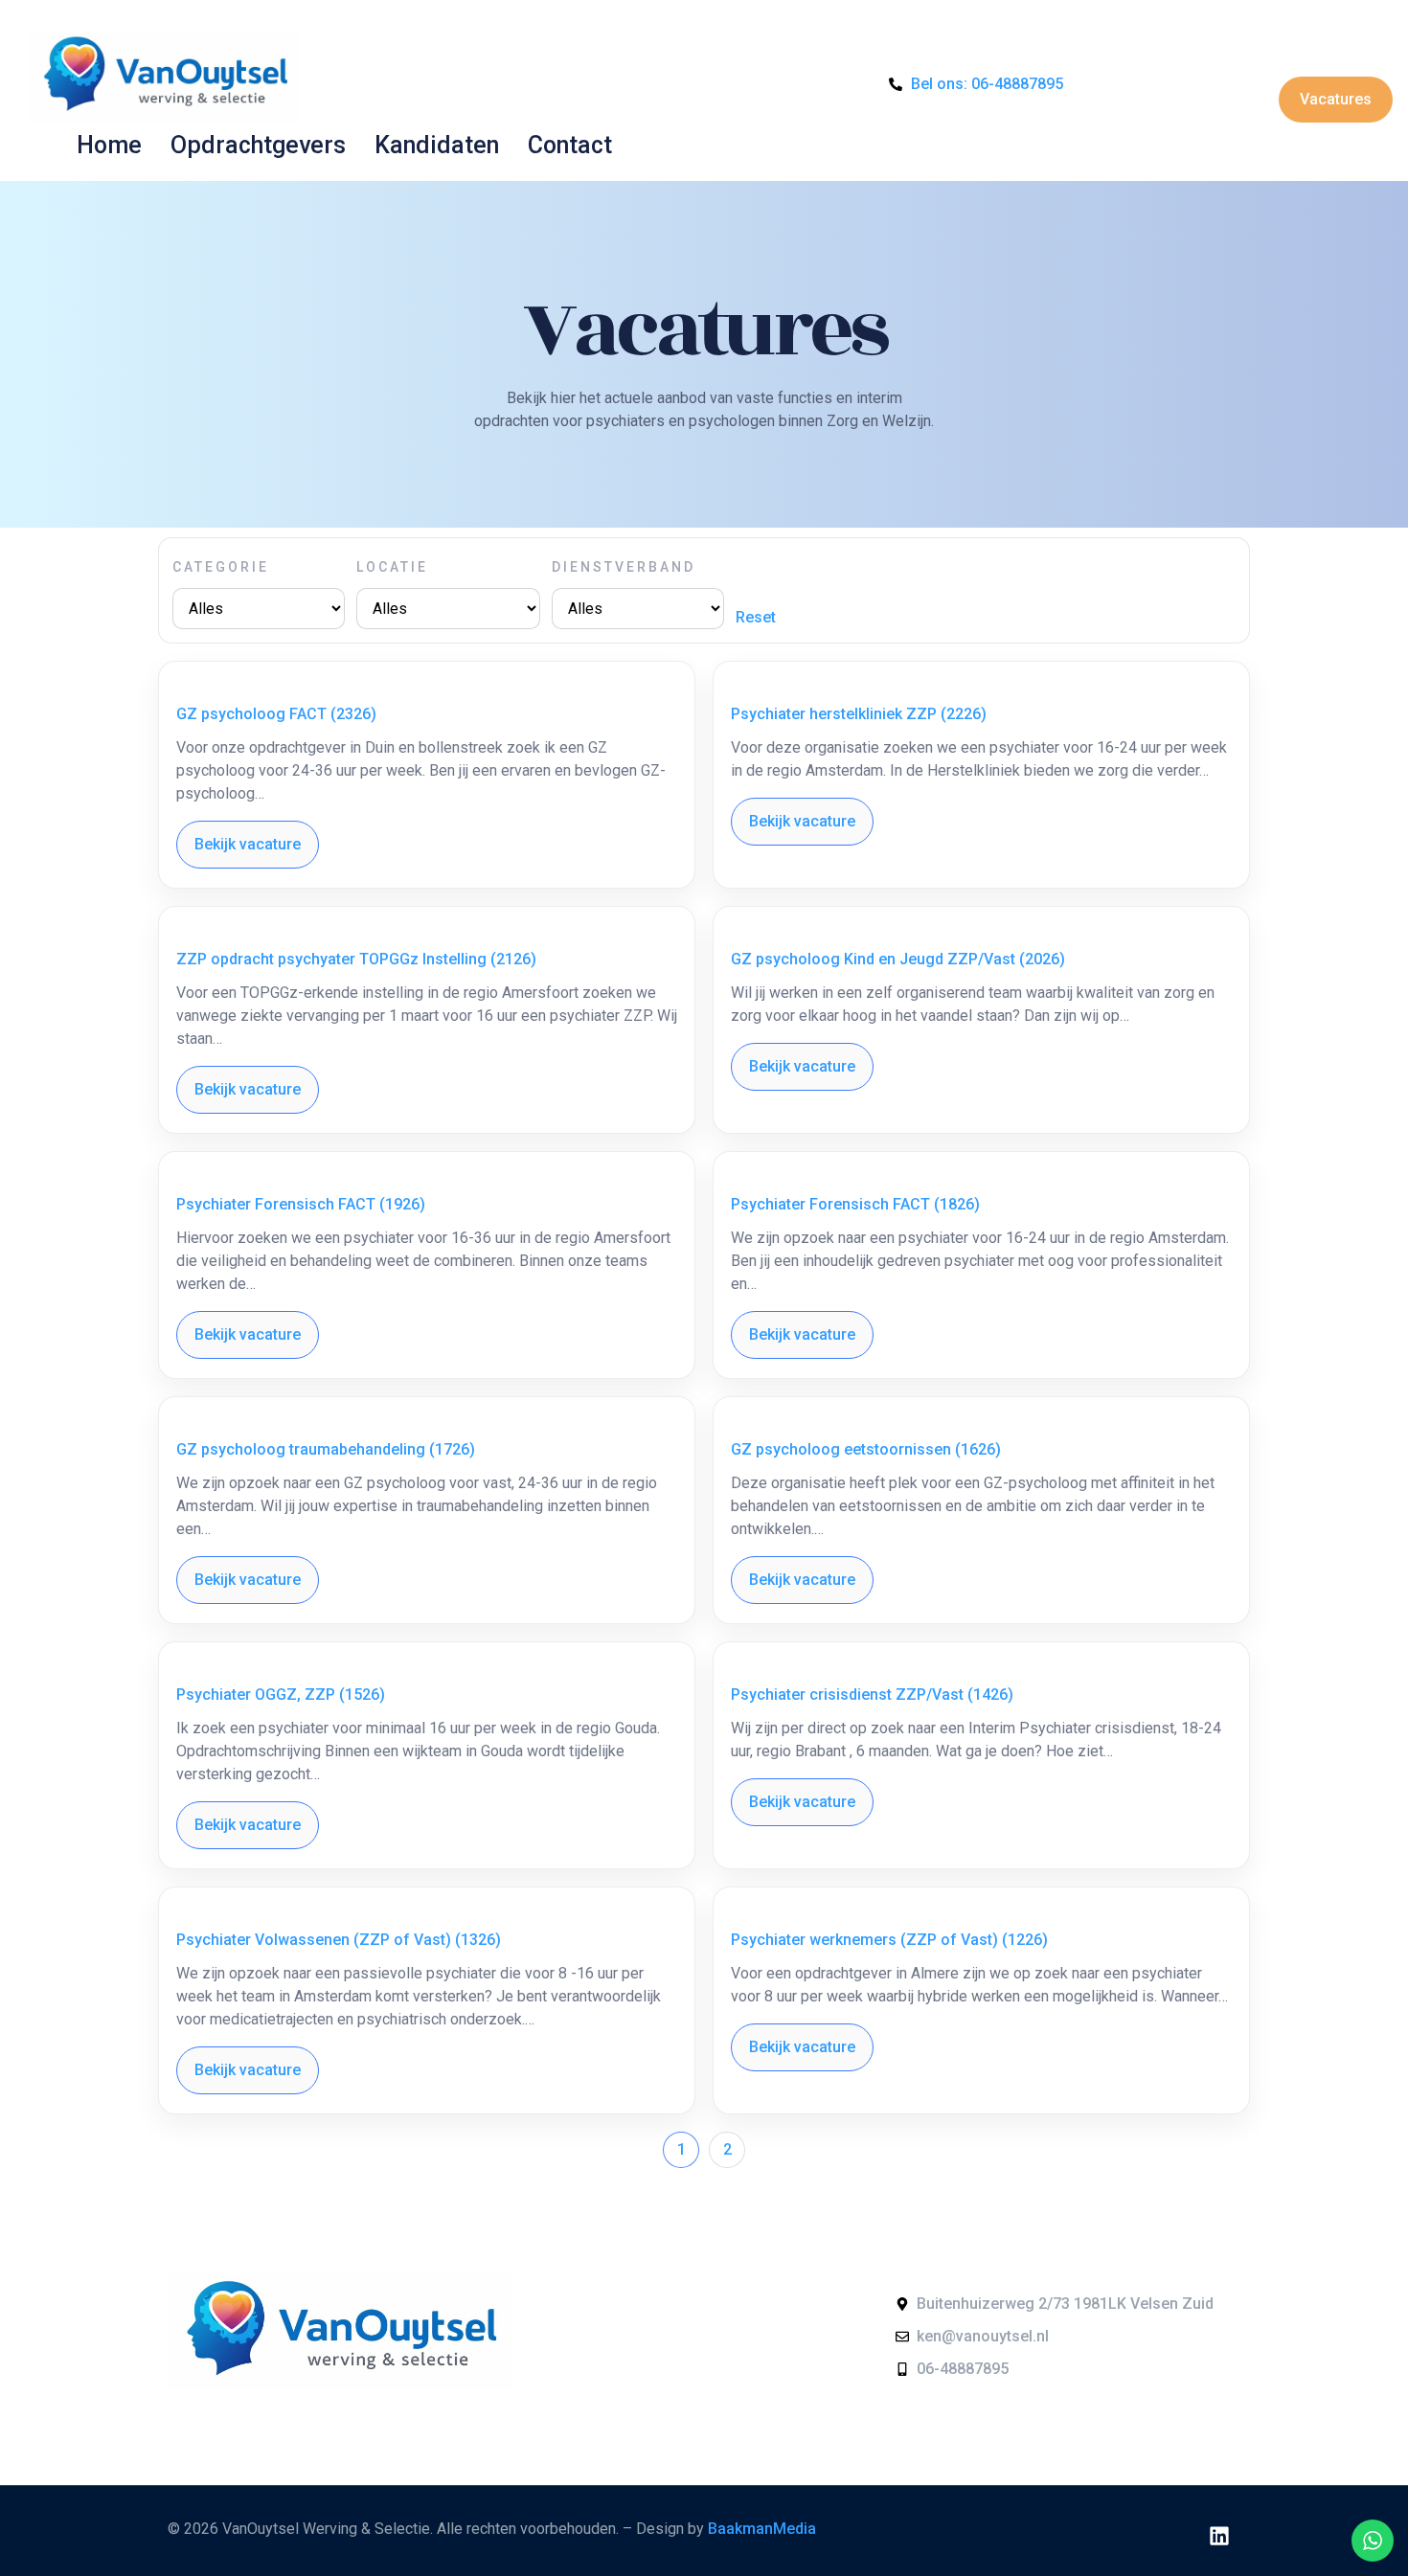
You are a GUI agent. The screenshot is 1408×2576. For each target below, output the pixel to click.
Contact (570, 145)
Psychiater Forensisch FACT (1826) (855, 1204)
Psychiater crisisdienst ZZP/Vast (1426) (872, 1695)
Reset (756, 617)
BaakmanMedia (762, 2529)
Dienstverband (624, 567)
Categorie (221, 567)
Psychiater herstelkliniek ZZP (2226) (859, 714)
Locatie (392, 567)
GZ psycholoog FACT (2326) (276, 714)
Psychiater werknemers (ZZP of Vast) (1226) (889, 1940)
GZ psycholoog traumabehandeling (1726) (326, 1449)
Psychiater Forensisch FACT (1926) (301, 1204)
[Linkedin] (1219, 2536)
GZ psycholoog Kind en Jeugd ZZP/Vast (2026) (898, 959)
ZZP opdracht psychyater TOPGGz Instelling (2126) (356, 959)
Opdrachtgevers (258, 145)
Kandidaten (437, 145)
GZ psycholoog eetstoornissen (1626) (866, 1449)
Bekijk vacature (248, 844)
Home (109, 145)
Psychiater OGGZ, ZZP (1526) (281, 1695)
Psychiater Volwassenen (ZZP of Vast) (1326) (339, 1940)
